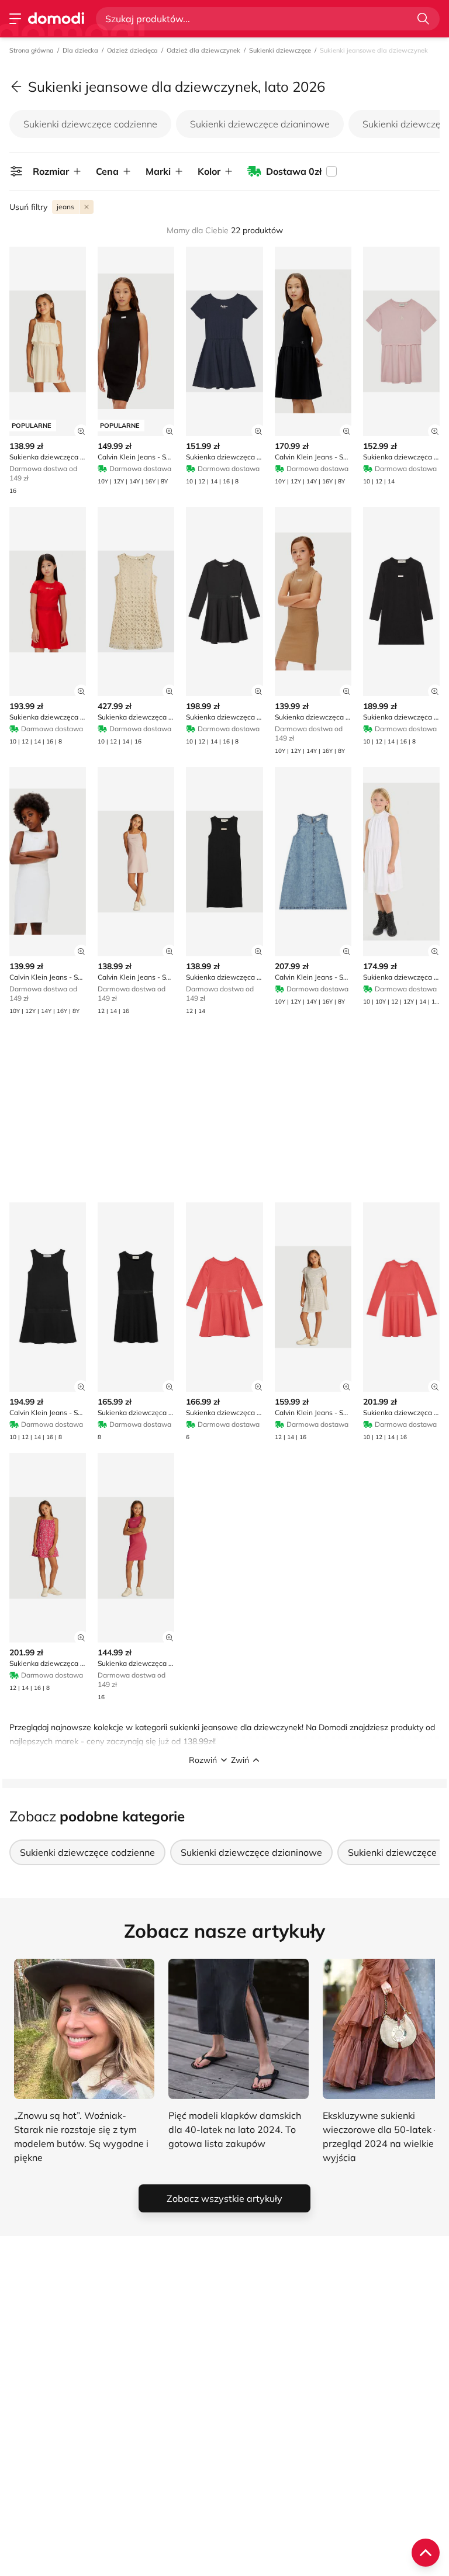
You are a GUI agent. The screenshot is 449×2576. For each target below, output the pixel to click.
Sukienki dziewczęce (280, 50)
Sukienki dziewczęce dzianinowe (260, 124)
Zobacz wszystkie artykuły (224, 2198)
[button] (224, 1760)
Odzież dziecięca (132, 50)
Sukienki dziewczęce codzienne (90, 124)
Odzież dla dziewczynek (203, 50)
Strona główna (32, 50)
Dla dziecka (80, 50)
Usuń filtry (28, 207)
